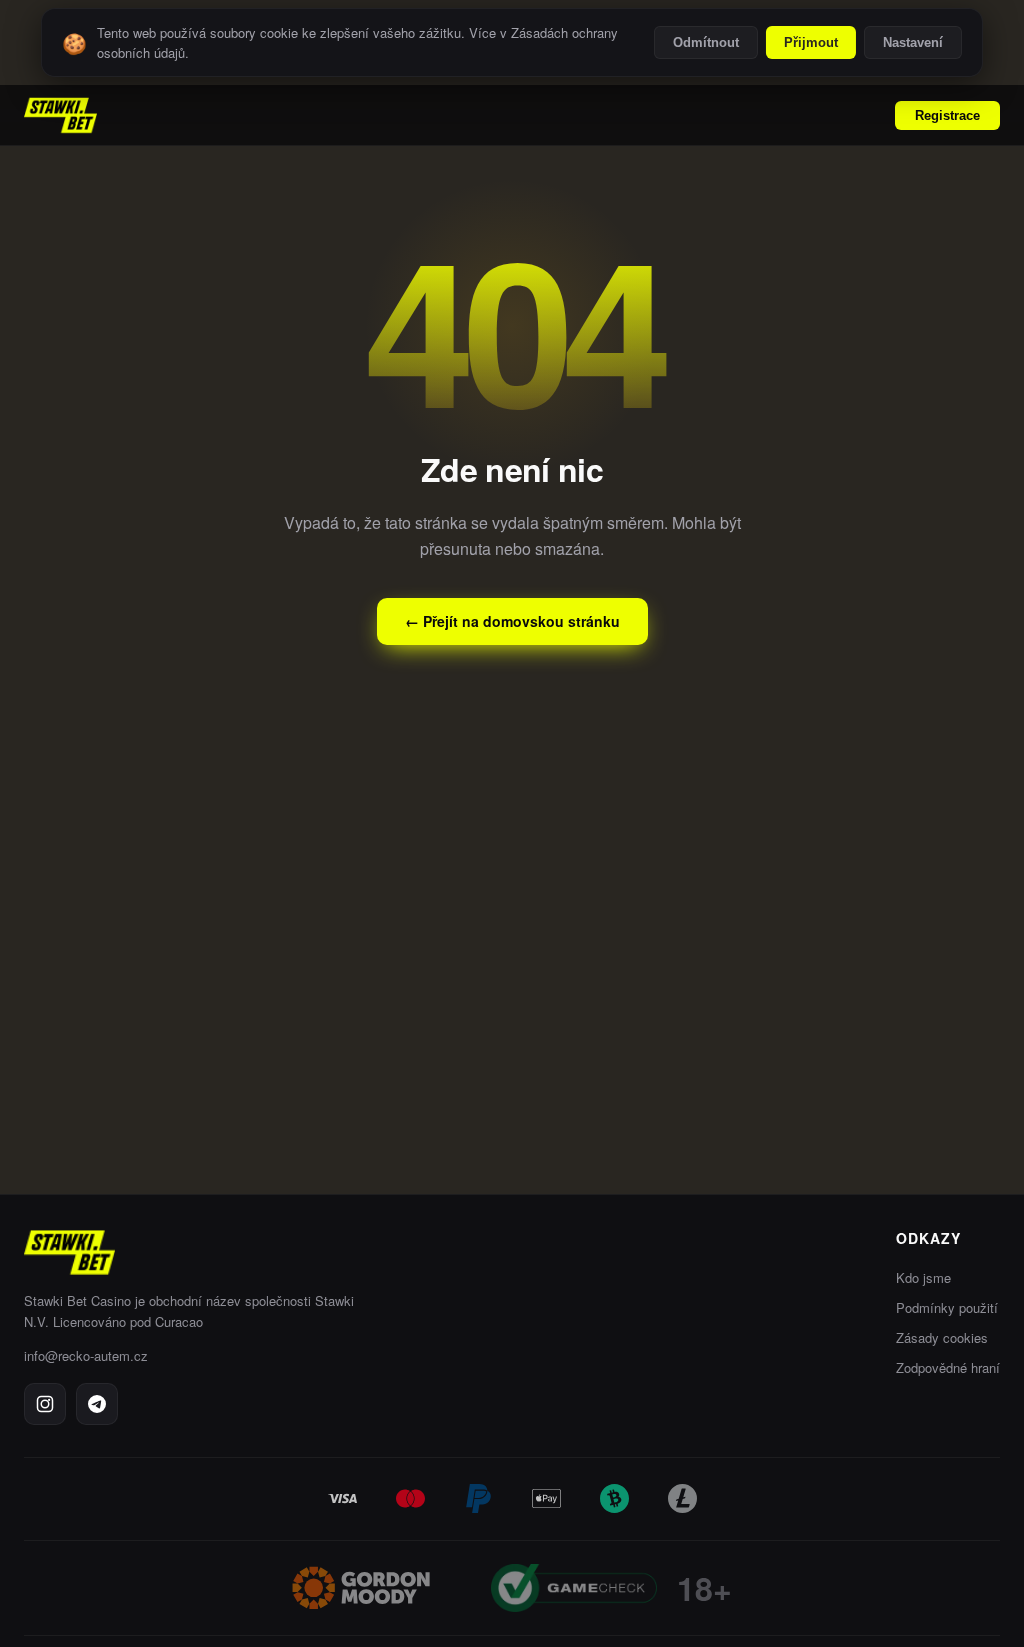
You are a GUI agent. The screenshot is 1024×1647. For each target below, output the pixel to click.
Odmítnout (706, 42)
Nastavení (913, 42)
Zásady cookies (942, 1337)
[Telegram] (97, 1404)
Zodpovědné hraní (948, 1367)
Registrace (947, 115)
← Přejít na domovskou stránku (512, 621)
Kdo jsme (923, 1277)
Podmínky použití (947, 1307)
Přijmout (811, 42)
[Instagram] (45, 1404)
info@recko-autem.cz (86, 1355)
